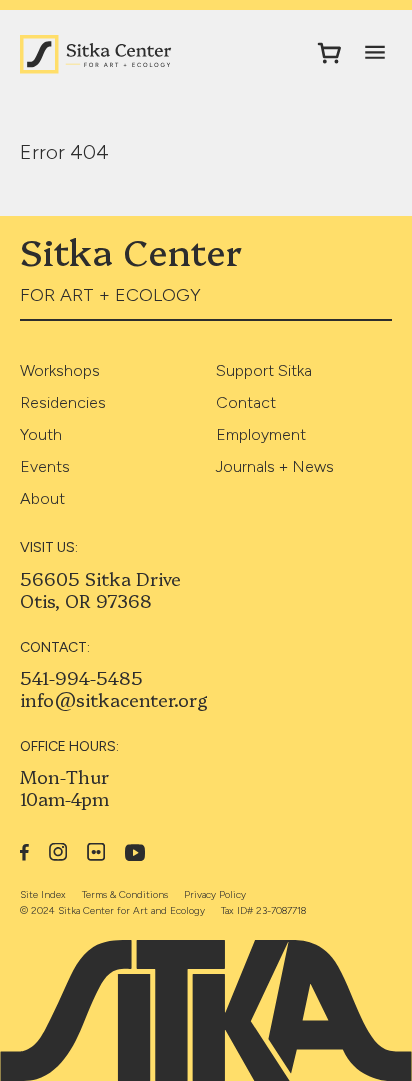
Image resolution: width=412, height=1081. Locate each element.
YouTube (135, 852)
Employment (261, 434)
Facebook (24, 852)
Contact (246, 402)
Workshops (60, 370)
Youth (41, 434)
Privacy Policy (215, 894)
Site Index (43, 894)
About (42, 498)
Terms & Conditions (125, 894)
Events (45, 466)
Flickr (96, 852)
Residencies (63, 402)
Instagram (58, 852)
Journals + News (275, 466)
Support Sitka (264, 370)
